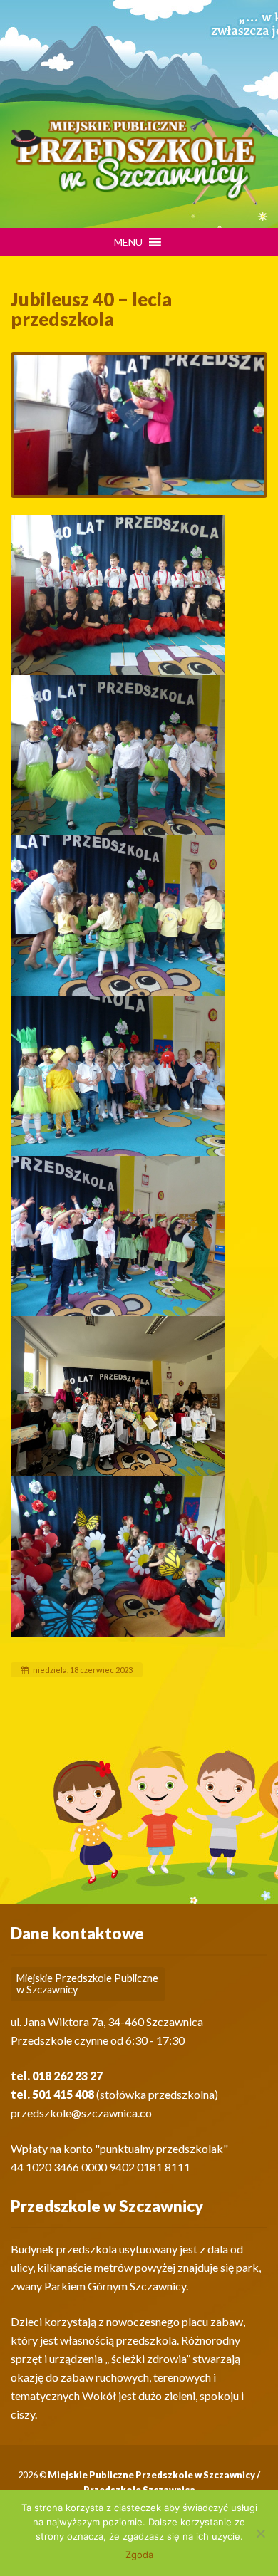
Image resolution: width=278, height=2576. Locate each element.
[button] (128, 242)
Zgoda (139, 2555)
